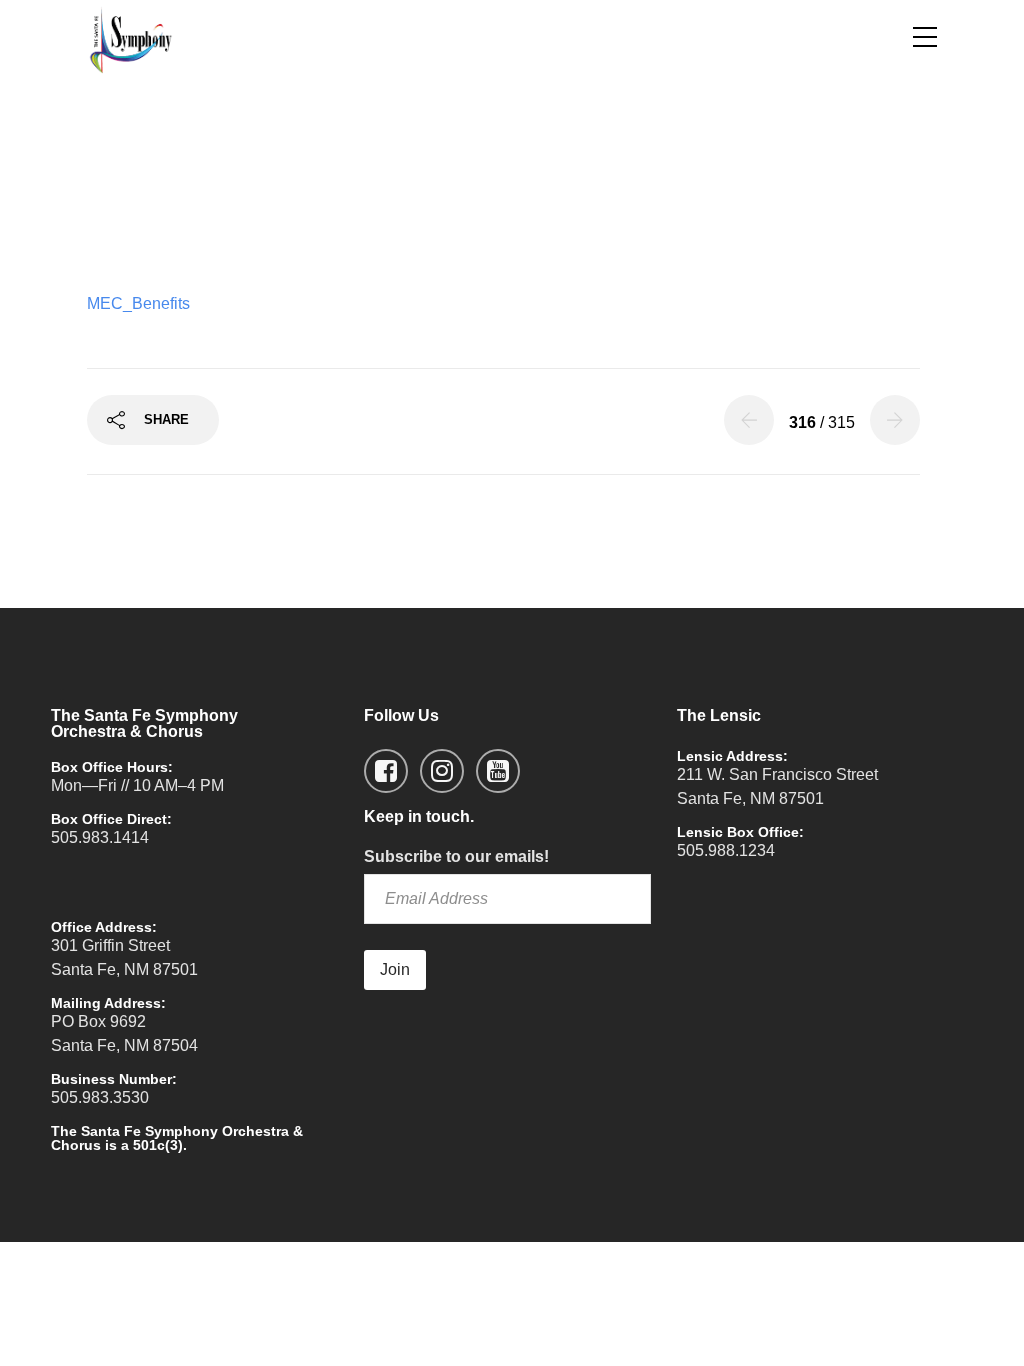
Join (395, 969)
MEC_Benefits (138, 303)
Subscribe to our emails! (456, 856)
